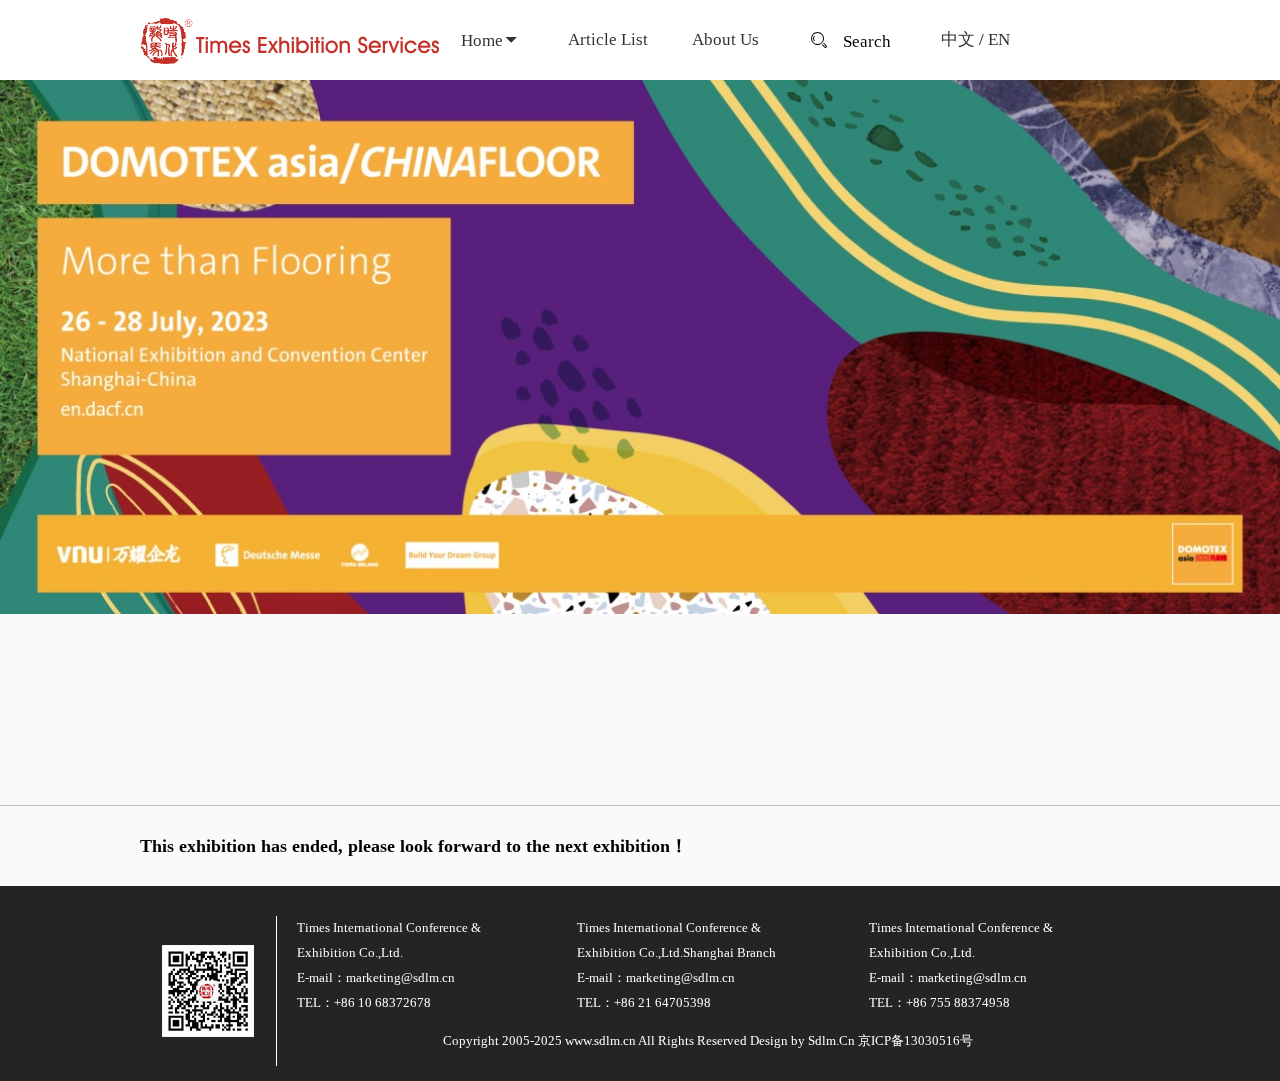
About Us (725, 39)
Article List (608, 39)
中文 (958, 39)
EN (999, 39)
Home (482, 40)
